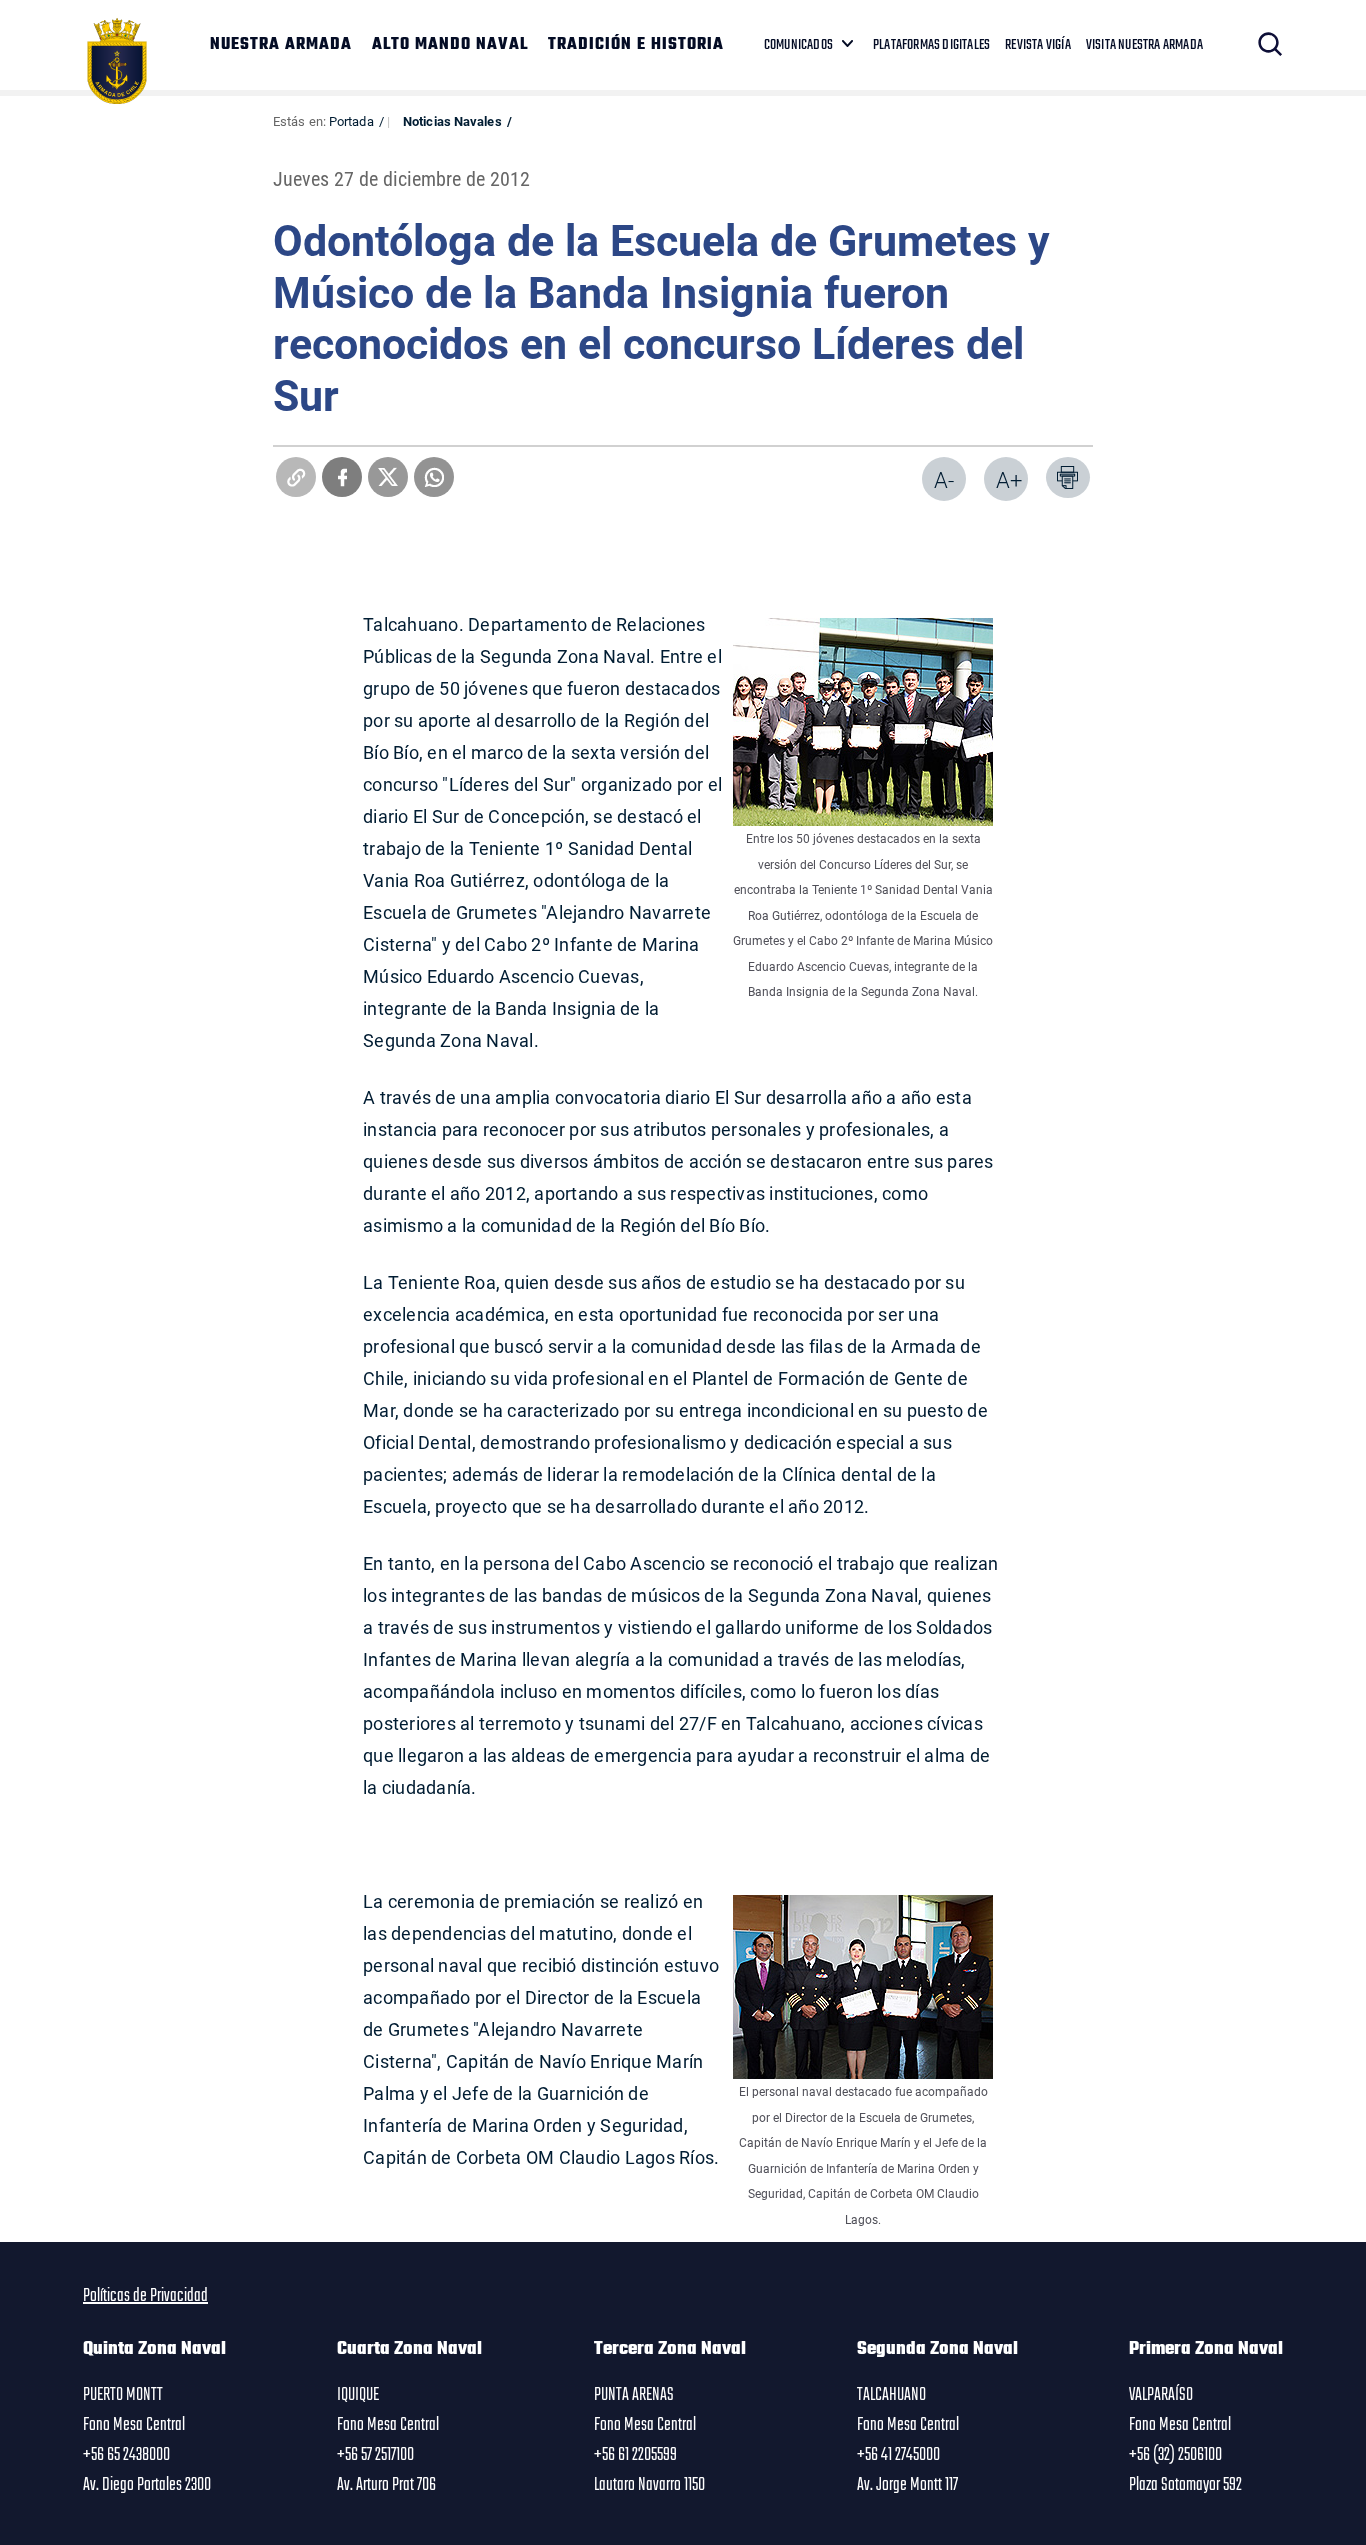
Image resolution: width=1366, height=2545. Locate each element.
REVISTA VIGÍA (1038, 45)
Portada (351, 121)
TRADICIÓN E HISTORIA (636, 45)
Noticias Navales (452, 121)
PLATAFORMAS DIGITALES (931, 45)
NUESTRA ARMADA (281, 45)
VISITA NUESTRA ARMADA (1144, 45)
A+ (1009, 479)
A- (944, 479)
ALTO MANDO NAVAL (450, 45)
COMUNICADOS (798, 45)
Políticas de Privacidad (145, 2296)
